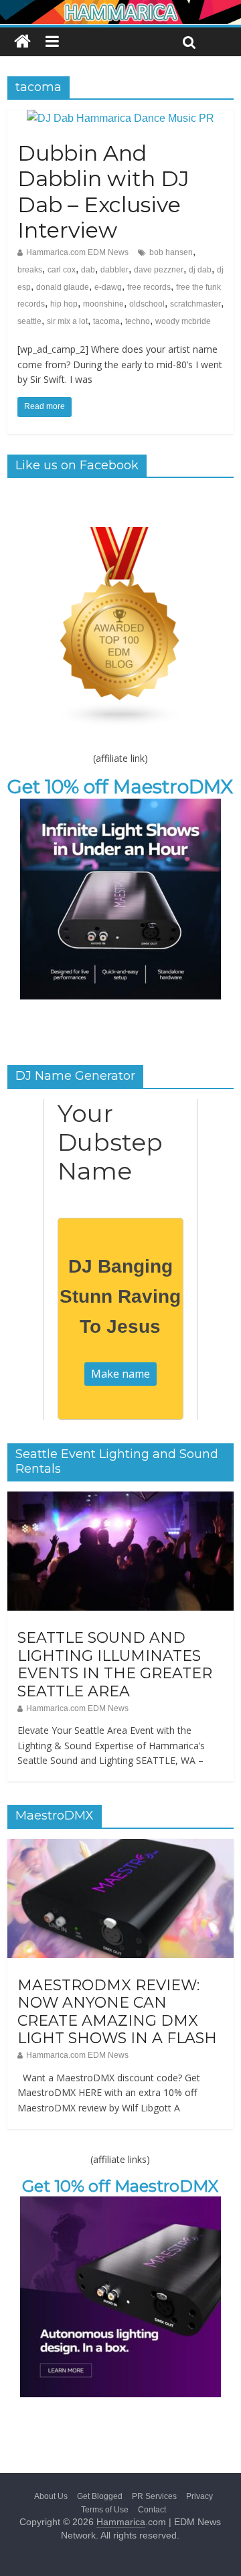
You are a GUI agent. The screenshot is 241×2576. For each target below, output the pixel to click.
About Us (51, 2496)
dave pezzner (159, 270)
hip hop (64, 304)
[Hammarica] (120, 8)
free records (149, 287)
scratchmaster (195, 304)
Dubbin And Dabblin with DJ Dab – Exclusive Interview (103, 191)
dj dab (200, 270)
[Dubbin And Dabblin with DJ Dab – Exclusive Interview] (120, 118)
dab (88, 270)
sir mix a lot (67, 321)
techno (138, 321)
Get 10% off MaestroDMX (120, 787)
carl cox (62, 270)
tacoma (106, 321)
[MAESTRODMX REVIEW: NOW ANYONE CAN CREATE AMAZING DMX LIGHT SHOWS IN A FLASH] (120, 1846)
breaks (30, 270)
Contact (152, 2510)
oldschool (147, 304)
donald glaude (63, 287)
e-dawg (108, 287)
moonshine (103, 304)
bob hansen (171, 252)
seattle (29, 321)
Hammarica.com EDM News (77, 252)
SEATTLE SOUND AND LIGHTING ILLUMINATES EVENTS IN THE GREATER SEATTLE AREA (115, 1664)
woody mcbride (183, 321)
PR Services (154, 2496)
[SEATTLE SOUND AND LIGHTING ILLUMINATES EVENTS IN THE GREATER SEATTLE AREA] (120, 1499)
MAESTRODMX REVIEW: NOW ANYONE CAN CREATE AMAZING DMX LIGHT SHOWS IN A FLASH (117, 2012)
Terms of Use (105, 2510)
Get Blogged (100, 2496)
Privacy (199, 2496)
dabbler (114, 270)
